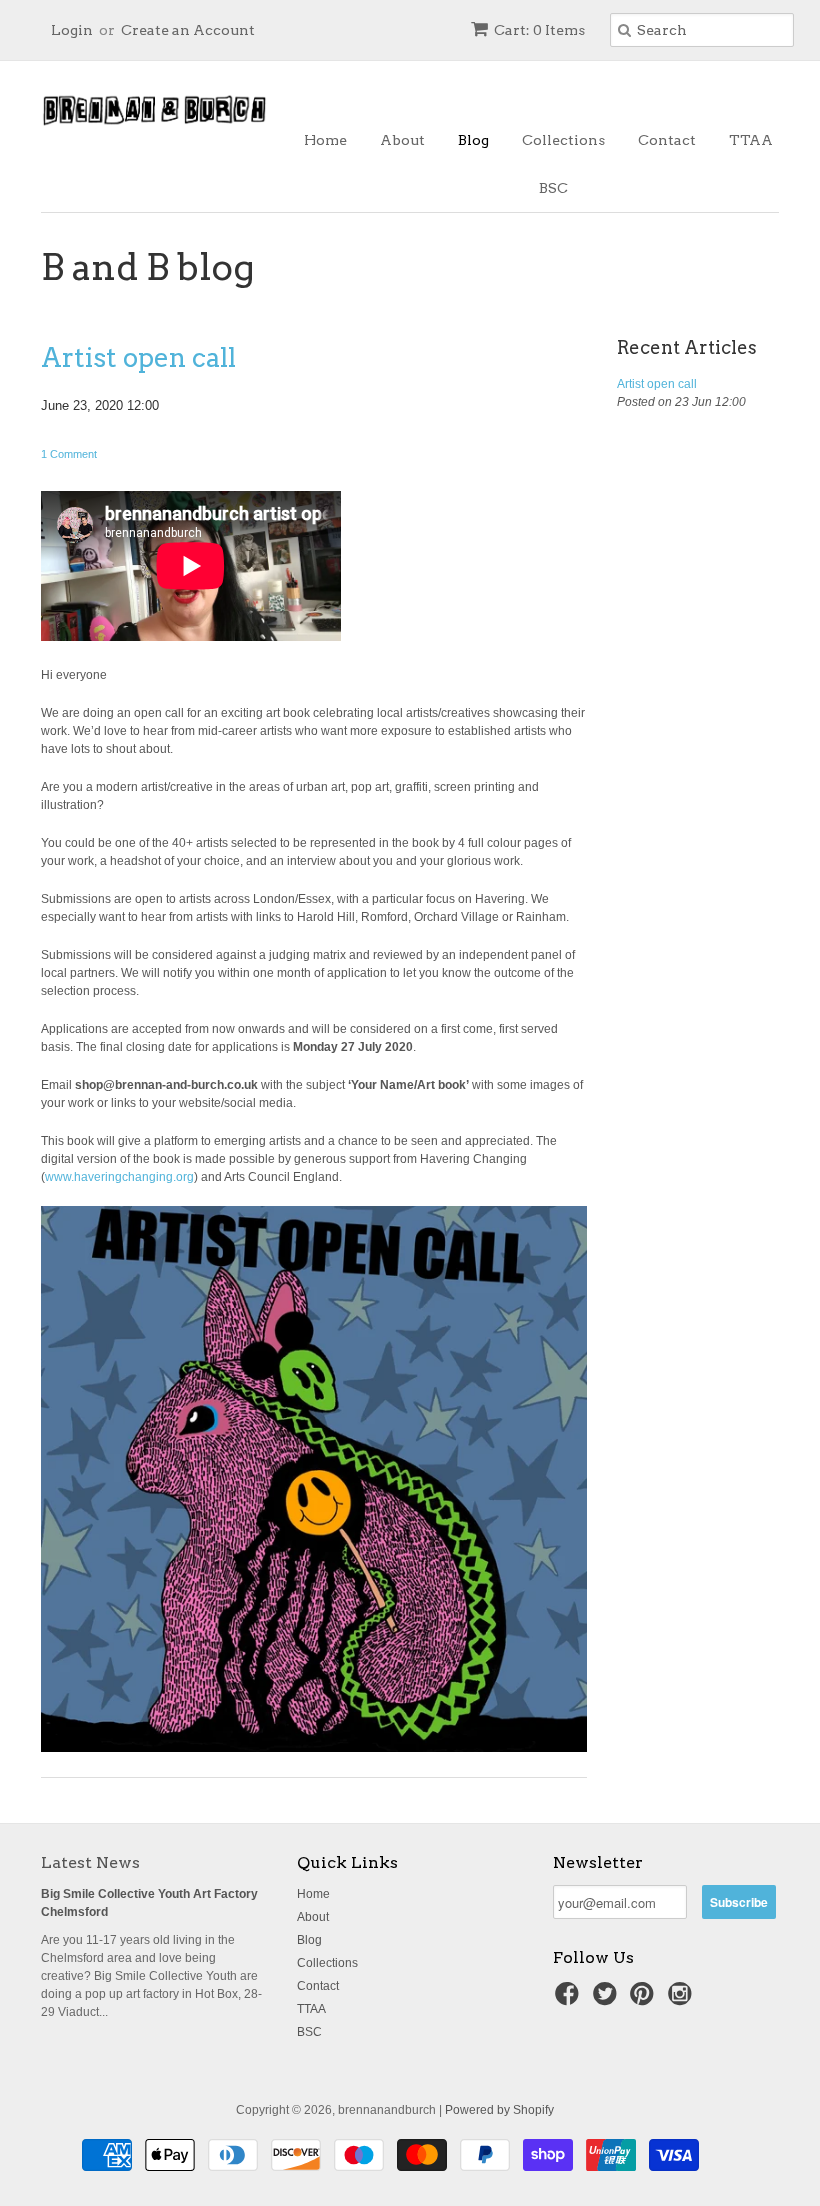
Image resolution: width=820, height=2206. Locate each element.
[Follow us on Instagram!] (683, 2000)
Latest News (90, 1862)
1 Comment (69, 454)
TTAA (751, 140)
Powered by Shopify (499, 2110)
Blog (473, 140)
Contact (667, 140)
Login (72, 30)
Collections (563, 140)
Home (325, 140)
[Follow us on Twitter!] (608, 2000)
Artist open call (138, 357)
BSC (553, 188)
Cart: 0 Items (539, 30)
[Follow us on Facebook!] (570, 2000)
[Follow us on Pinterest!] (645, 2000)
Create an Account (188, 30)
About (402, 140)
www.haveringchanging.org (119, 1177)
